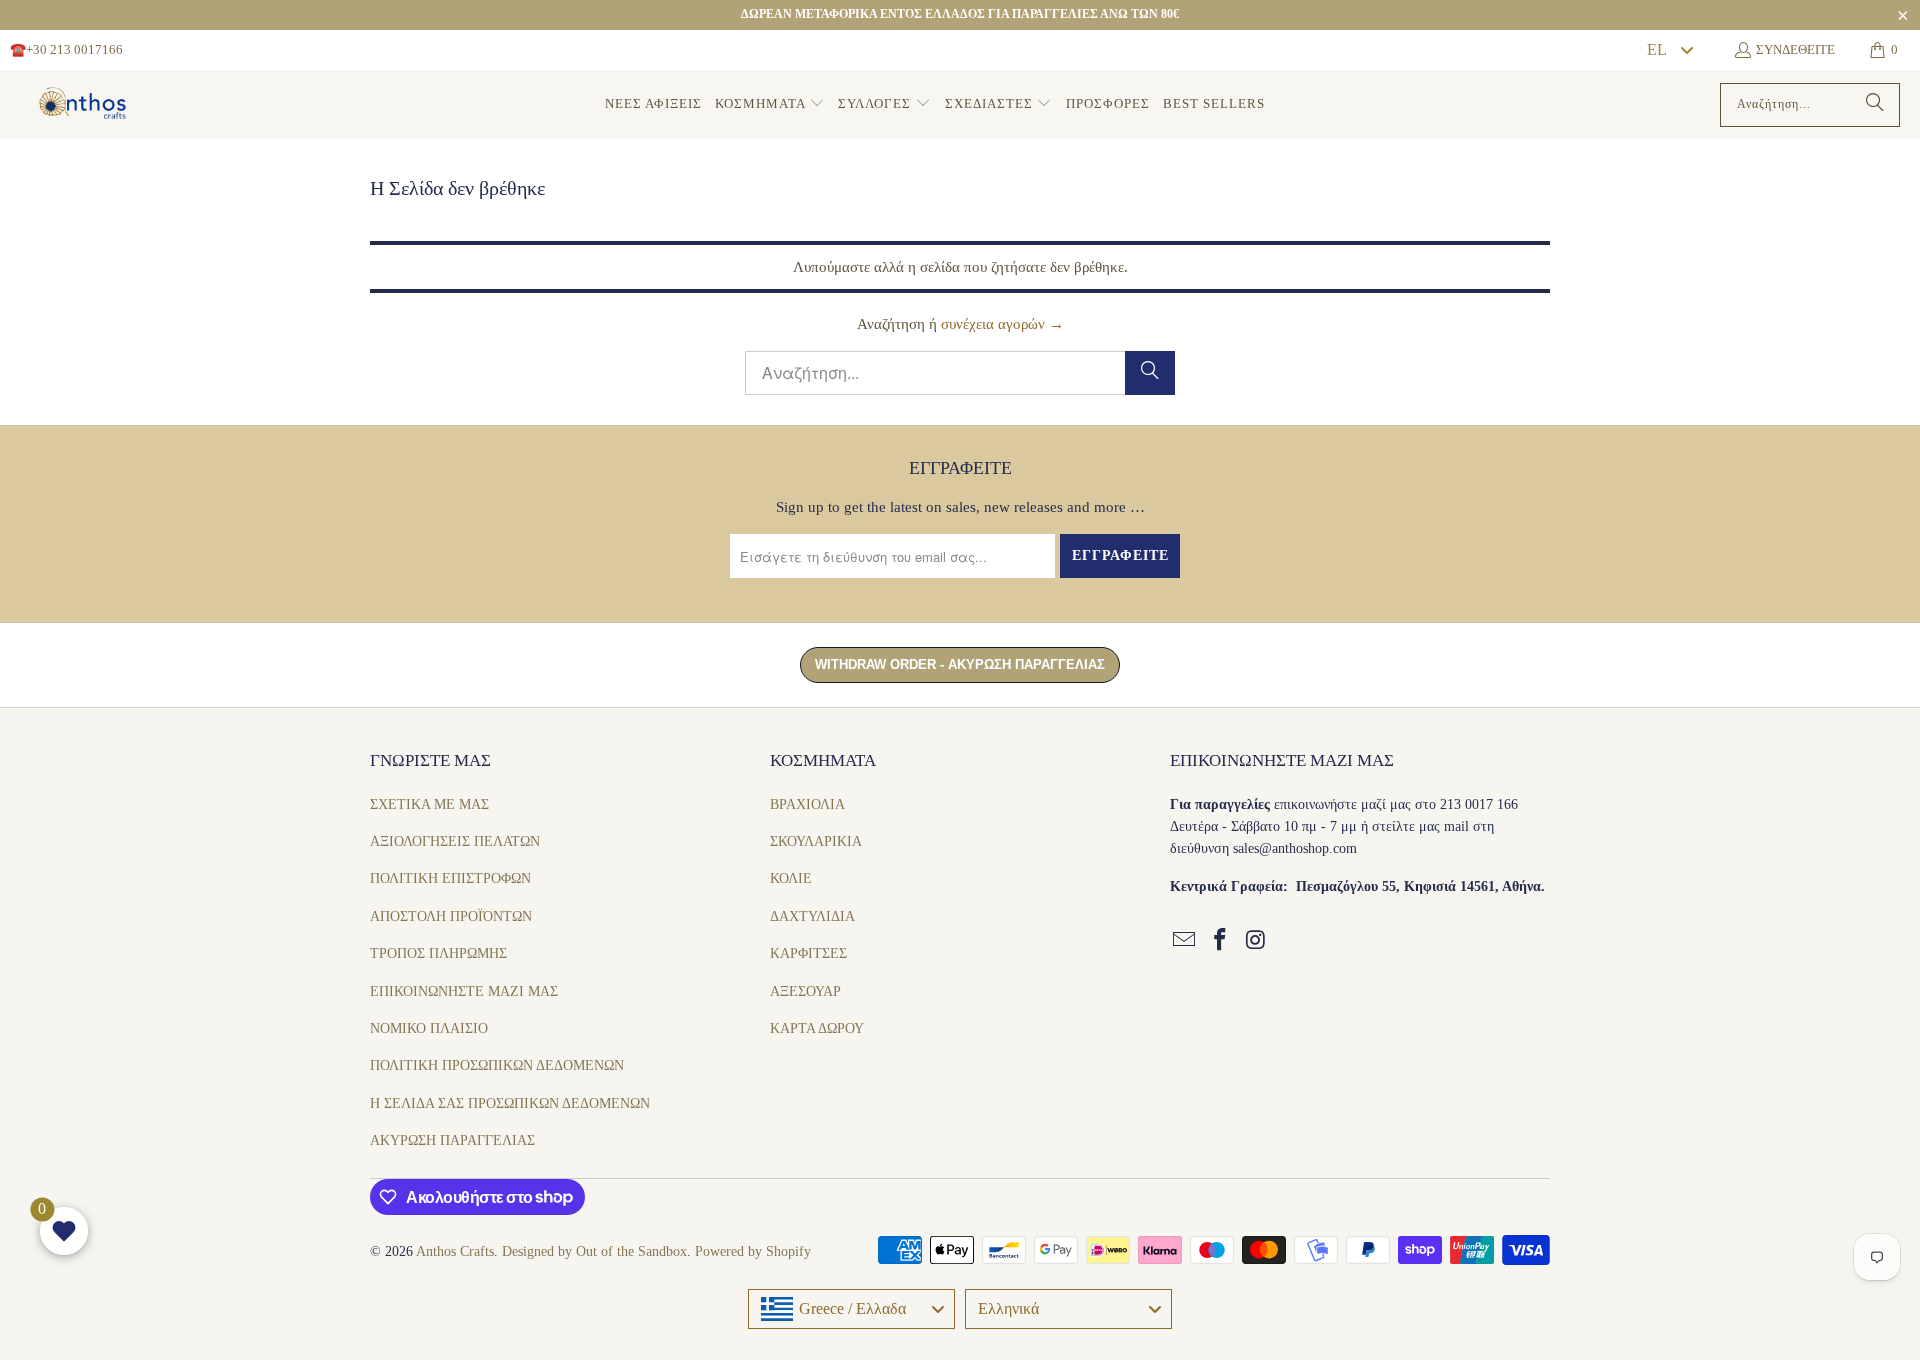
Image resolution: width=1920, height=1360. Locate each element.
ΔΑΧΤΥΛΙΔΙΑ (812, 916)
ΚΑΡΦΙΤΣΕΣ (808, 953)
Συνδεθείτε (1795, 49)
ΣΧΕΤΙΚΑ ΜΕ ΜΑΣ (429, 804)
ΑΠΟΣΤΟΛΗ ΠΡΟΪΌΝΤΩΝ (451, 916)
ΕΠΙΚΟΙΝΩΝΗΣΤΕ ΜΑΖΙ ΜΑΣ (464, 991)
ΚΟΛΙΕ (791, 878)
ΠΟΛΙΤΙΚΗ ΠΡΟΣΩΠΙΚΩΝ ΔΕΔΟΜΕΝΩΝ (497, 1065)
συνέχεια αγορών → (1002, 324)
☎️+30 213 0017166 (66, 49)
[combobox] (1669, 50)
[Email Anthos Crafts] (1185, 941)
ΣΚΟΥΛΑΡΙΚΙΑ (816, 841)
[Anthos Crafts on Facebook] (1221, 941)
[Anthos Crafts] (85, 105)
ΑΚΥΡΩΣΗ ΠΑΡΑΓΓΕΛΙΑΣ (452, 1140)
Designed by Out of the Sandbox (594, 1251)
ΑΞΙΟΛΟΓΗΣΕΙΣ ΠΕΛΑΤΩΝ (455, 841)
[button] (770, 104)
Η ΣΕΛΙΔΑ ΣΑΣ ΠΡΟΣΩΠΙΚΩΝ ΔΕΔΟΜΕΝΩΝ (510, 1103)
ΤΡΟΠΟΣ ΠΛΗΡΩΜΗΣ (438, 953)
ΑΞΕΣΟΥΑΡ (805, 991)
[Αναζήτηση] (1875, 105)
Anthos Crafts (455, 1251)
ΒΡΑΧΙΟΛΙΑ (807, 804)
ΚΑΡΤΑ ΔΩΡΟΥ (817, 1028)
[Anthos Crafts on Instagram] (1256, 941)
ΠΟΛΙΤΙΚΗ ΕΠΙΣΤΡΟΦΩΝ (450, 878)
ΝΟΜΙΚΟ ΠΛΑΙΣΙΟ (429, 1028)
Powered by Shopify (753, 1251)
